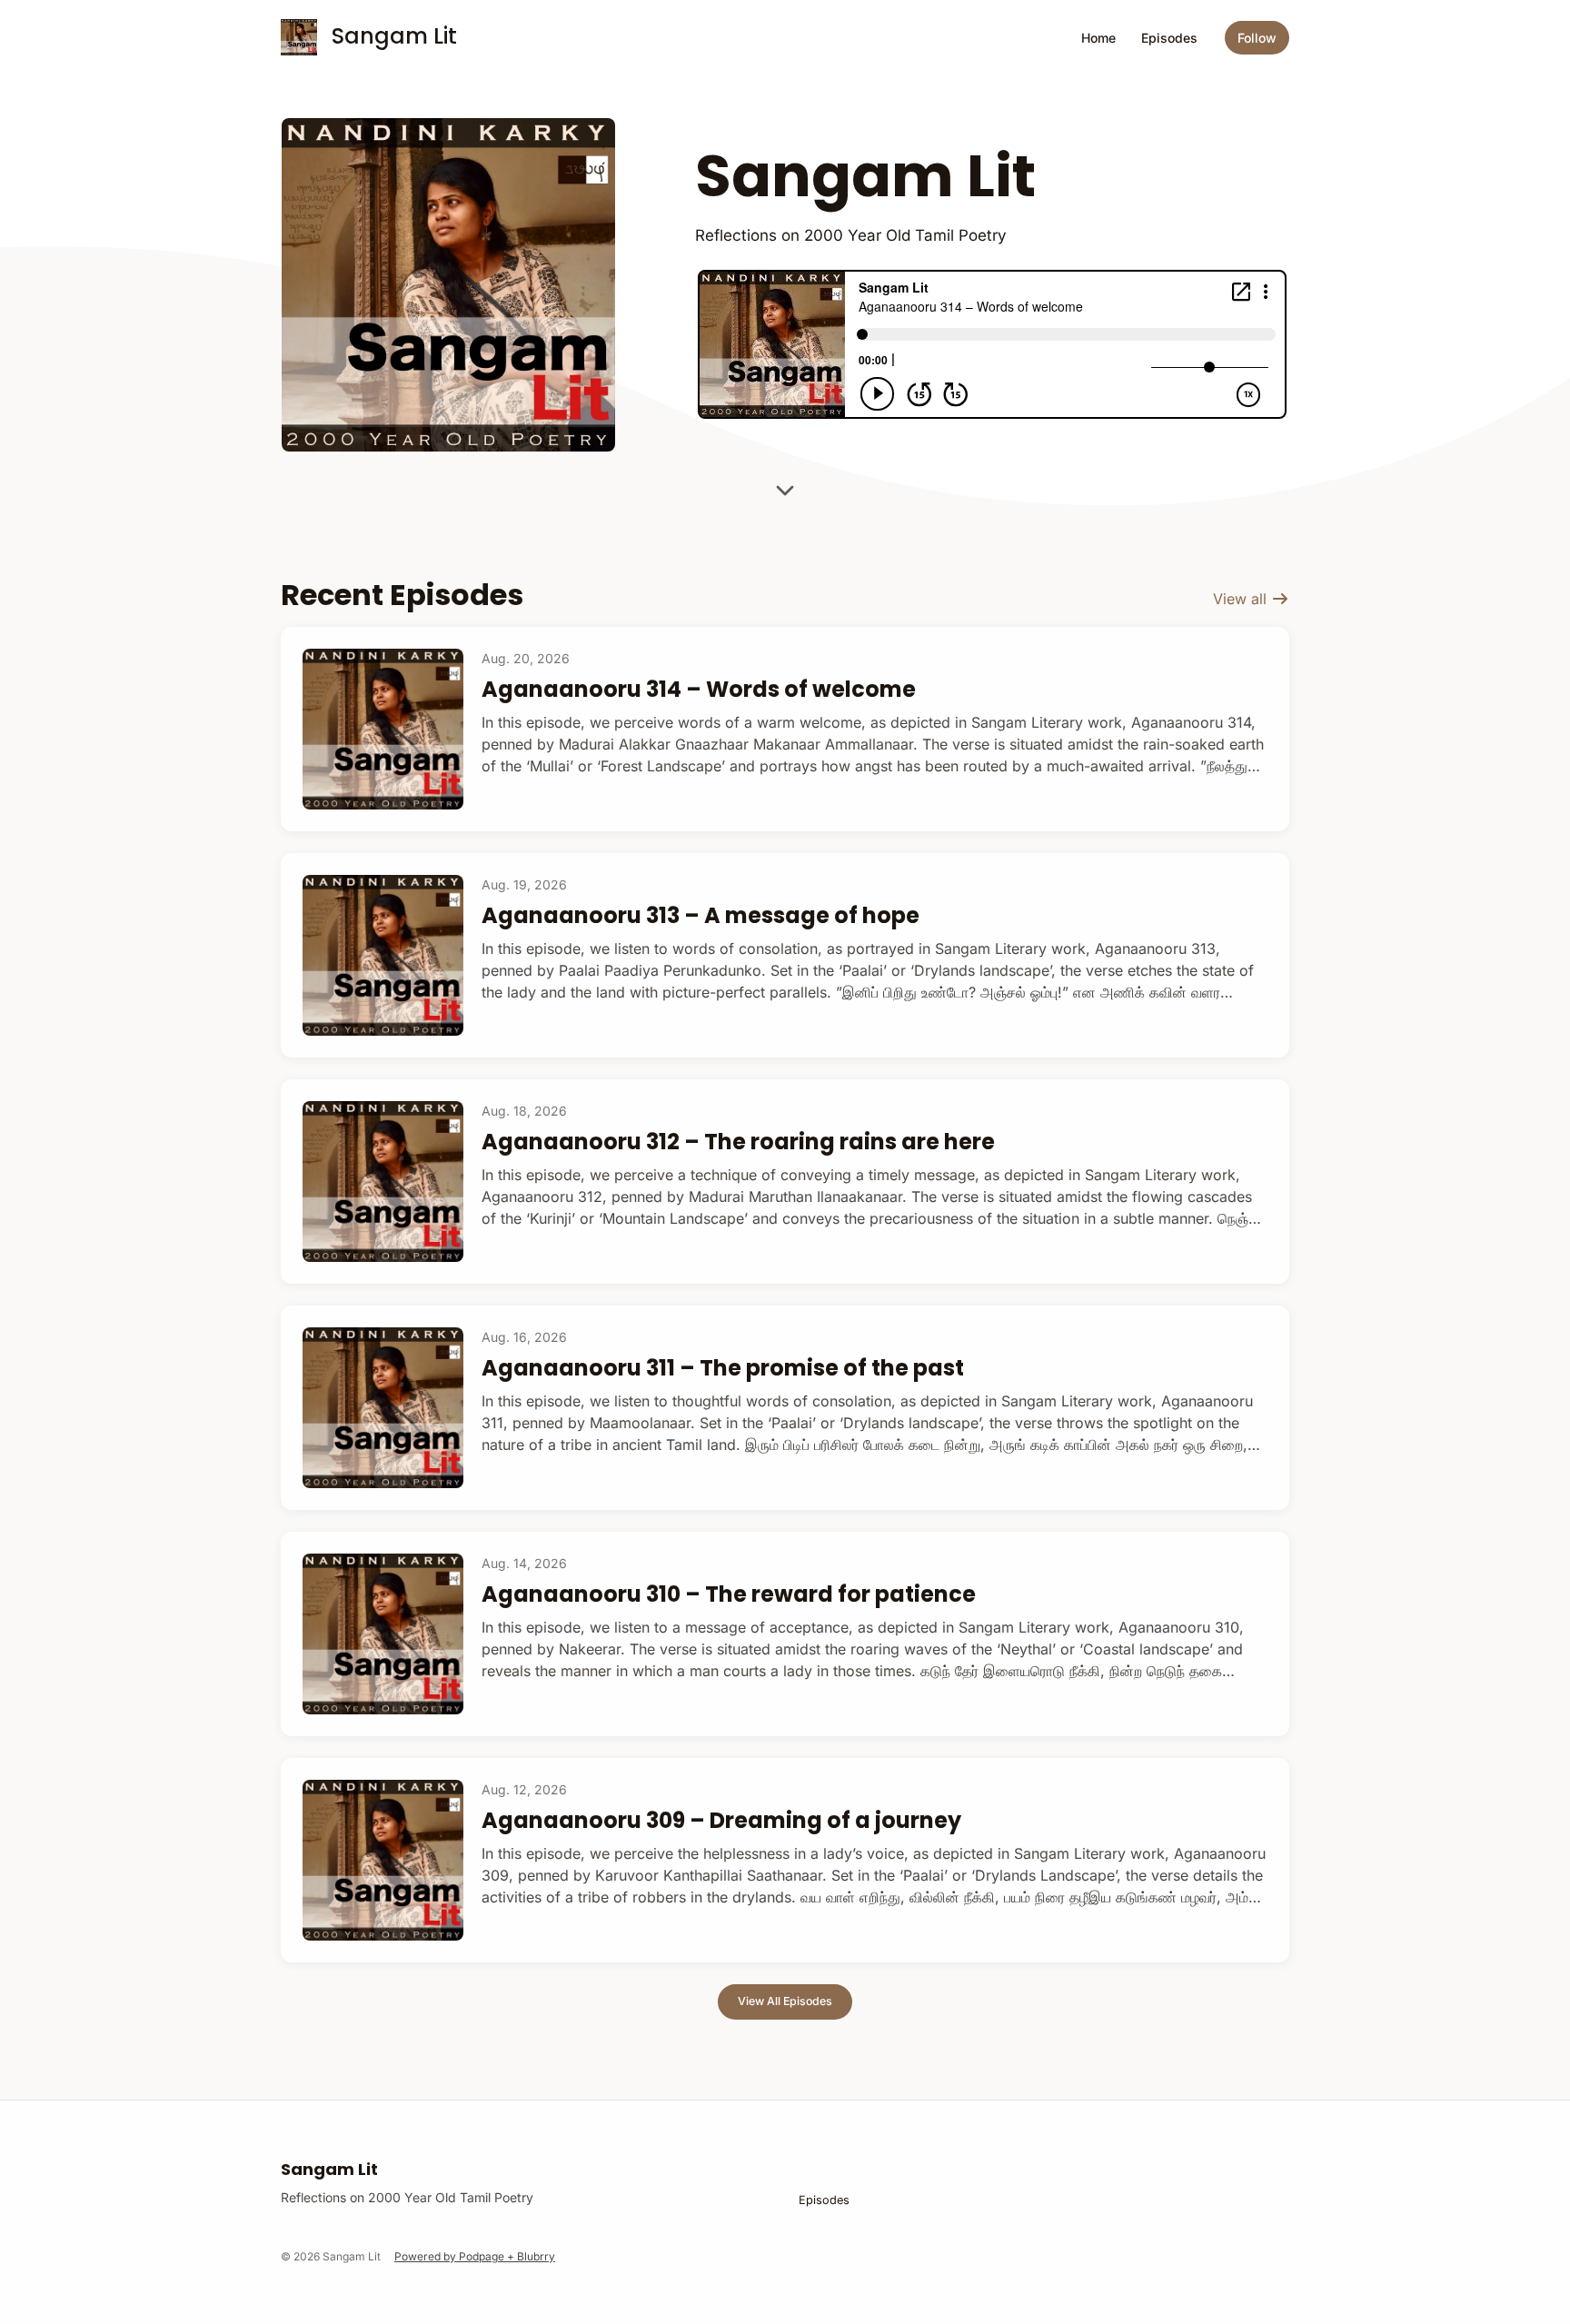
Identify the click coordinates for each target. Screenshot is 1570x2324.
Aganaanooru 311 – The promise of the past (723, 1368)
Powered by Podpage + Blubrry (475, 2256)
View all (1242, 599)
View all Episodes (785, 2001)
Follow (1257, 38)
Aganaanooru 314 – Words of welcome (699, 689)
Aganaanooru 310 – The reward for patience (729, 1594)
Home (1098, 38)
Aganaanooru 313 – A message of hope (701, 915)
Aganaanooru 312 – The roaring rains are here (738, 1142)
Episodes (1169, 38)
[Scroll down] (785, 484)
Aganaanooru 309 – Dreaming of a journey (721, 1820)
